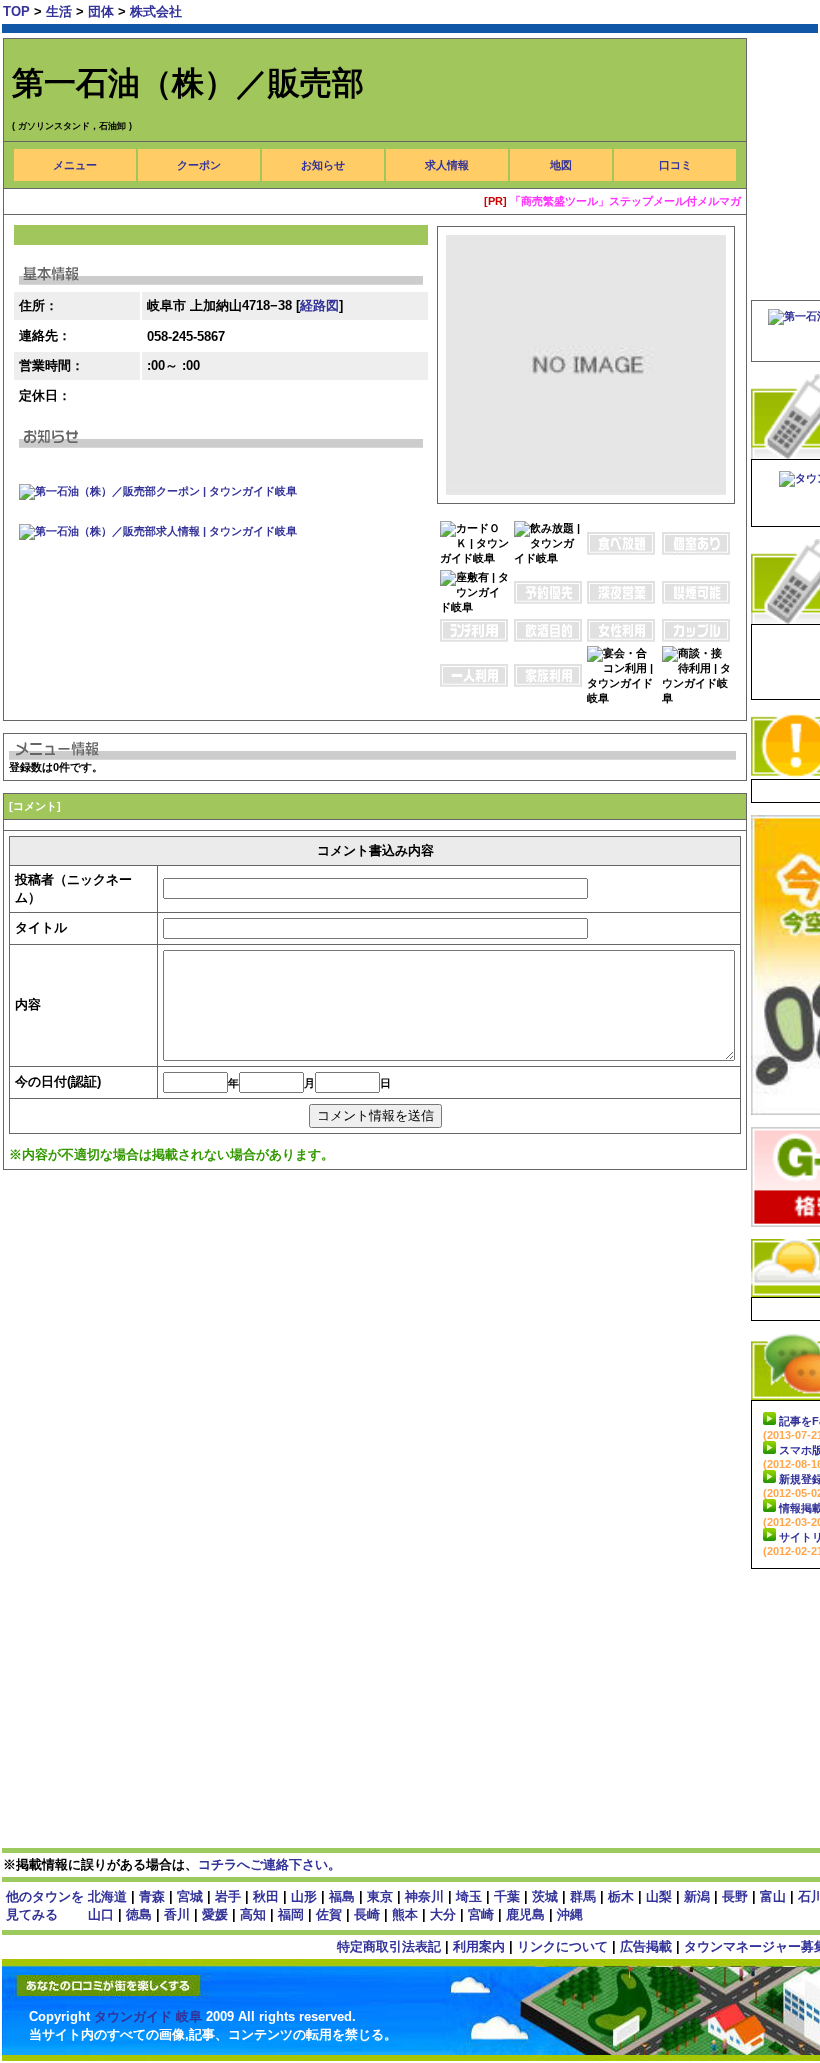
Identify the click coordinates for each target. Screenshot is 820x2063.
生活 (61, 11)
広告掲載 (646, 1946)
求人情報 (447, 165)
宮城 (190, 1896)
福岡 (291, 1914)
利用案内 (479, 1946)
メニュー (75, 165)
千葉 (507, 1896)
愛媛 (215, 1914)
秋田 (266, 1896)
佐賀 (329, 1914)
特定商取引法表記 (389, 1946)
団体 (103, 11)
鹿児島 (525, 1914)
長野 (735, 1896)
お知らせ (323, 165)
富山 (773, 1896)
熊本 (405, 1914)
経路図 (319, 305)
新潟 (697, 1896)
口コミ (675, 165)
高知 (253, 1914)
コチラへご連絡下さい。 (269, 1864)
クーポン (199, 165)
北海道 (107, 1896)
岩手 (228, 1896)
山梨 (659, 1896)
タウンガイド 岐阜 (150, 2016)
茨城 (545, 1896)
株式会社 (156, 11)
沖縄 (570, 1914)
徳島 (139, 1914)
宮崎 (481, 1914)
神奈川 (424, 1896)
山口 (101, 1914)
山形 (304, 1896)
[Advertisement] (367, 1251)
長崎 (367, 1914)
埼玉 (469, 1896)
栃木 (621, 1896)
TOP (16, 11)
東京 (380, 1896)
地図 (561, 165)
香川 (177, 1914)
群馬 (583, 1896)
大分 (443, 1914)
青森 (152, 1896)
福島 (342, 1896)
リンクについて (562, 1946)
